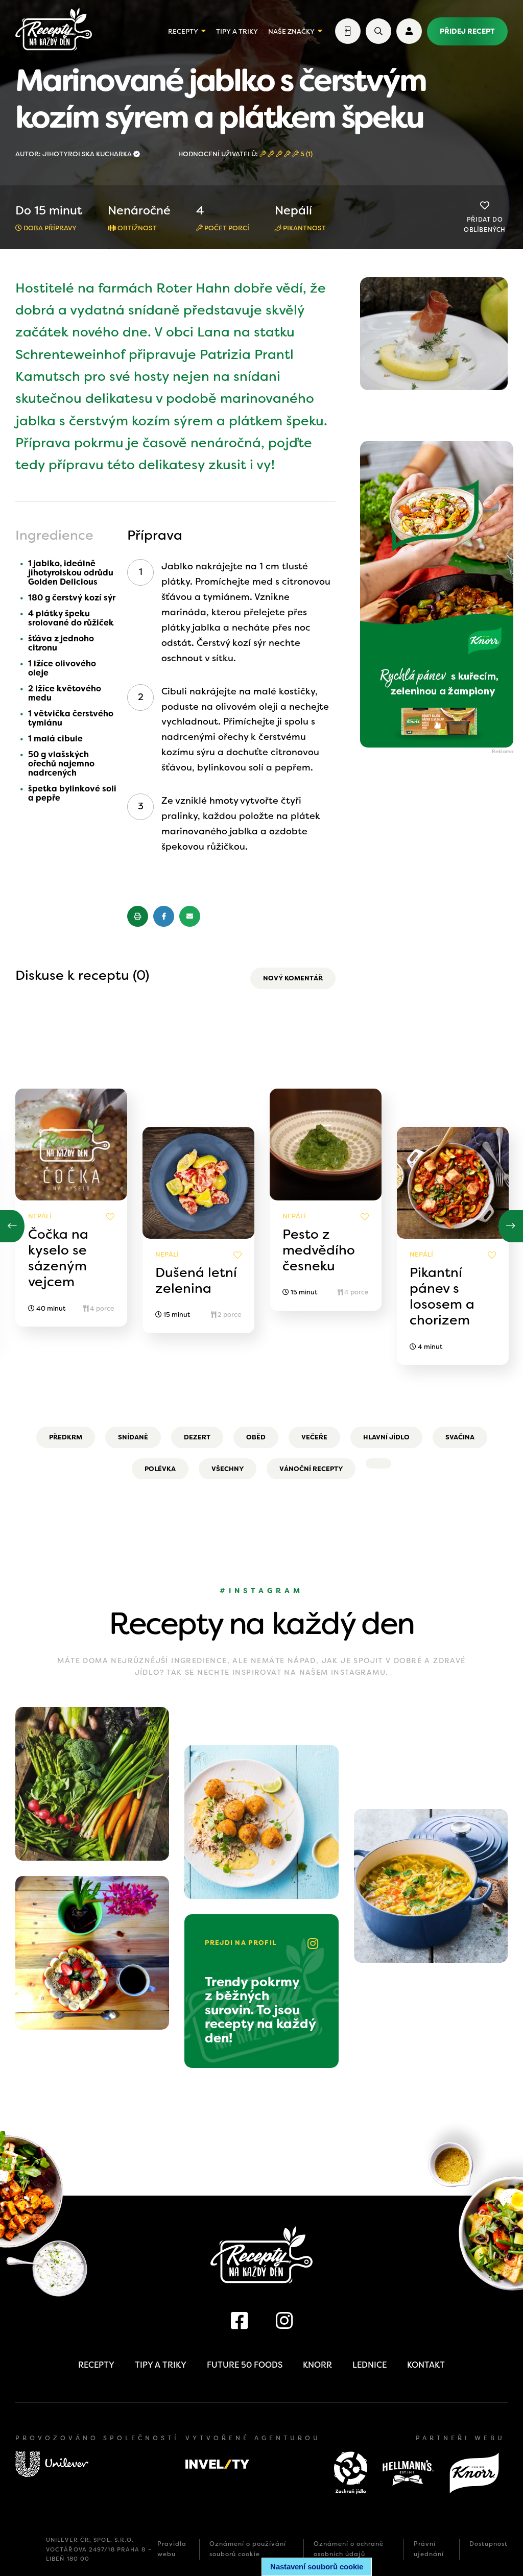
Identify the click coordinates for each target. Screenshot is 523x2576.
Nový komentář (293, 978)
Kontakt (426, 2365)
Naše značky (291, 31)
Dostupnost (489, 2544)
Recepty (183, 31)
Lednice (370, 2365)
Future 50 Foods (245, 2365)
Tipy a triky (237, 31)
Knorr (317, 2365)
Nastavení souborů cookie (317, 2567)
